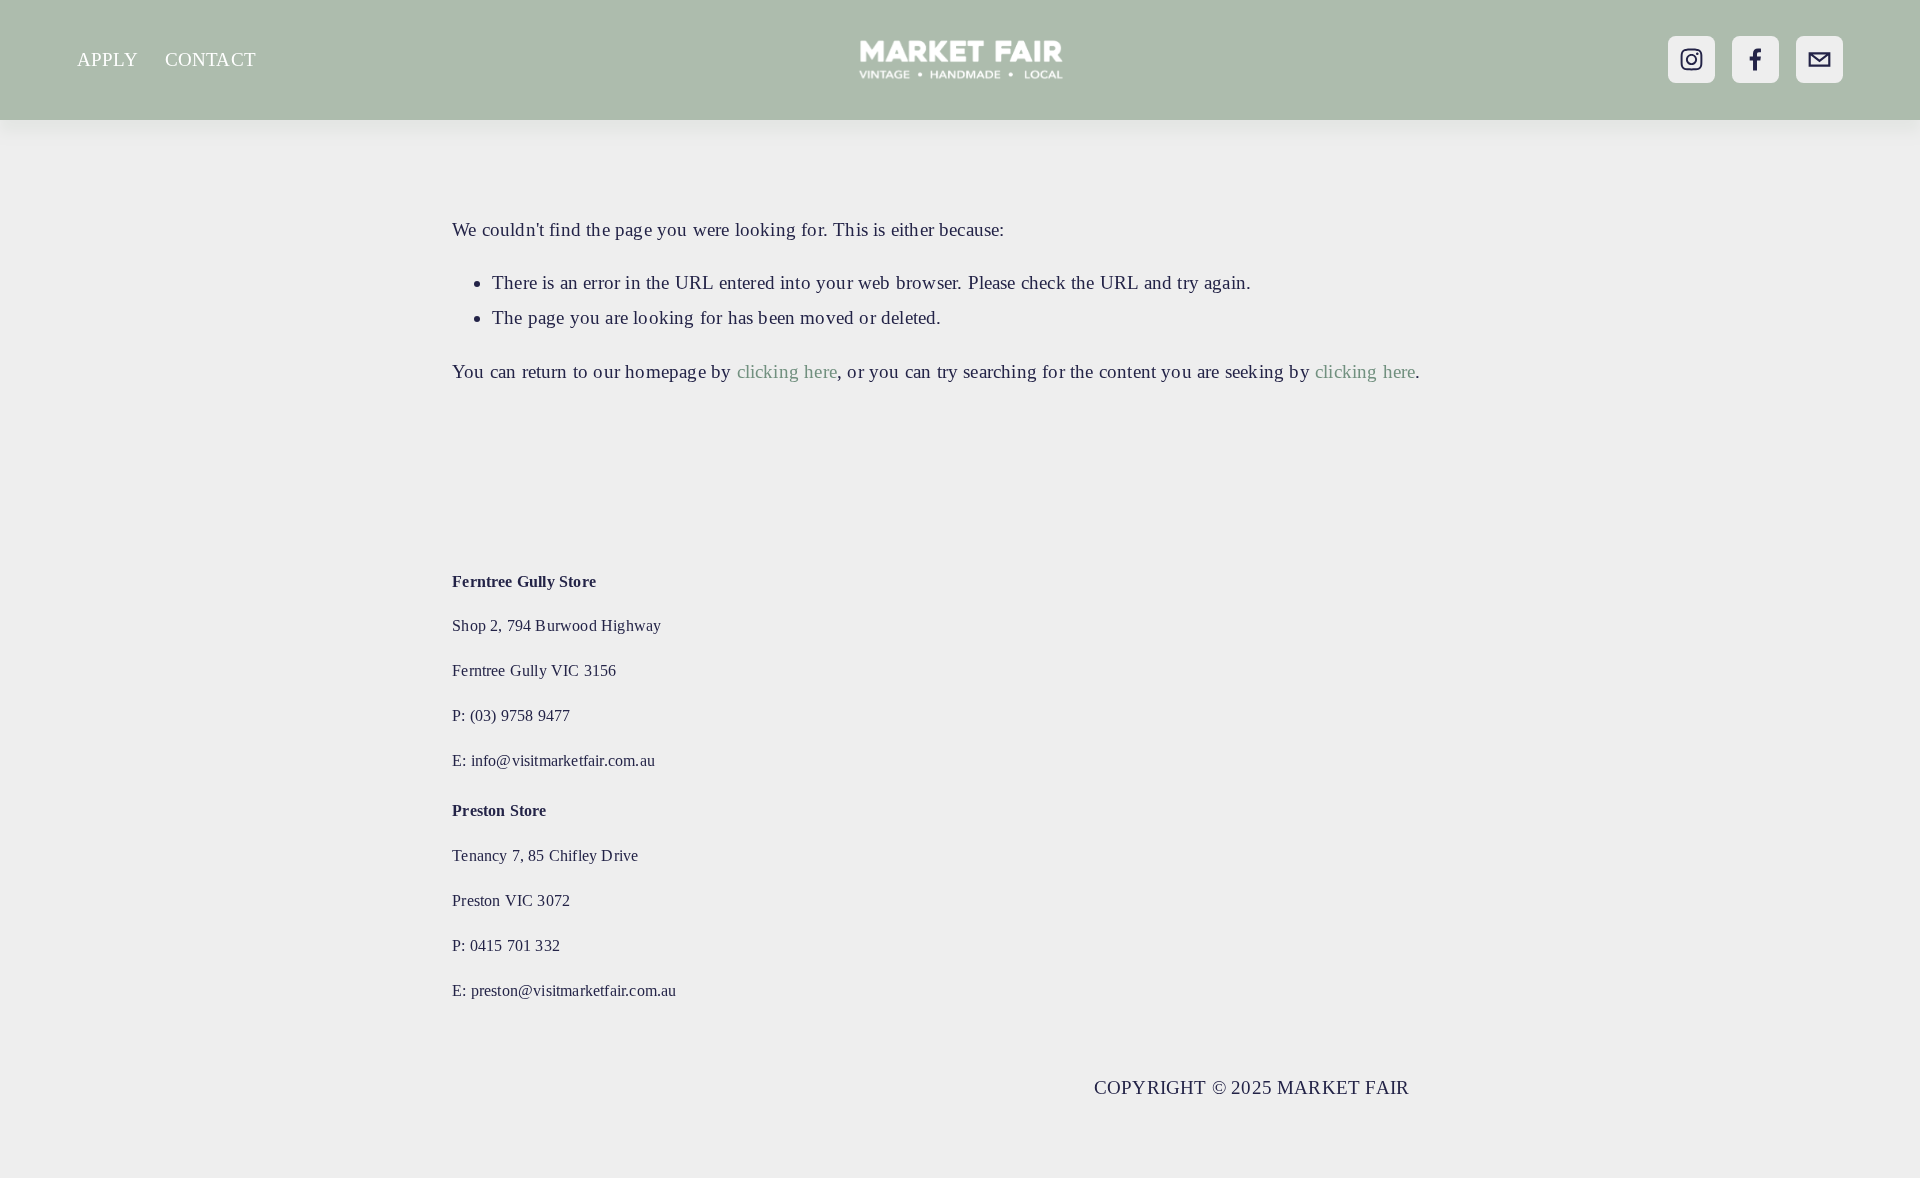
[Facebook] (1755, 59)
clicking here (787, 371)
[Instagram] (1691, 59)
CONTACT (210, 59)
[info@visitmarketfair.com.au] (1819, 59)
